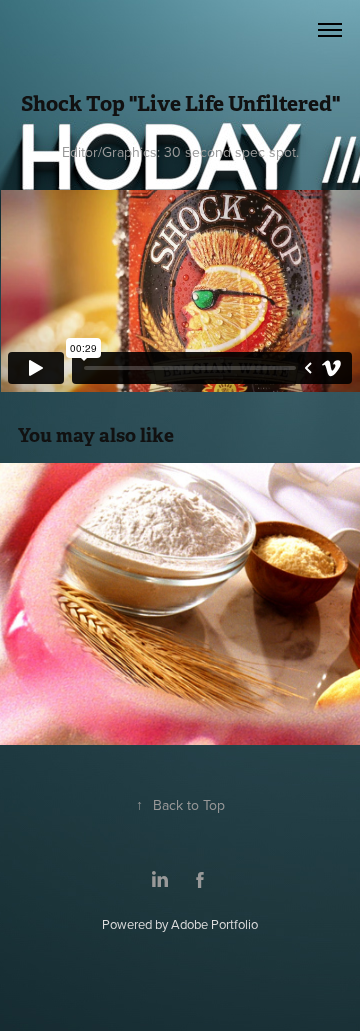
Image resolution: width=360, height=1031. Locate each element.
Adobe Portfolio (214, 924)
